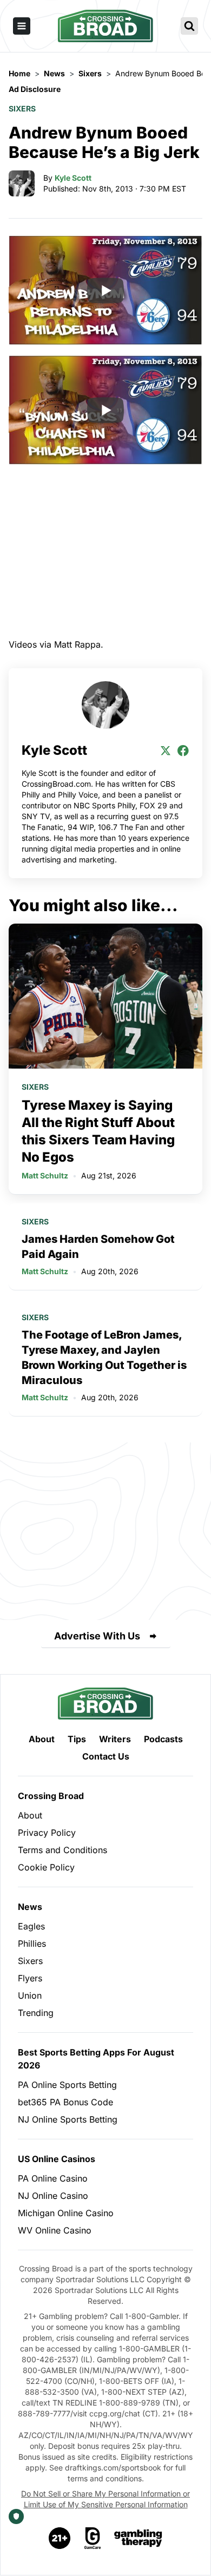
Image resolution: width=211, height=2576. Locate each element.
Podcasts (163, 1739)
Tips (77, 1739)
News (30, 1907)
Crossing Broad (51, 1796)
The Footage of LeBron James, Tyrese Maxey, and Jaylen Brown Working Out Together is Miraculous (104, 1358)
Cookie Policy (46, 1867)
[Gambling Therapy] (138, 2538)
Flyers (30, 1978)
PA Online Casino (53, 2178)
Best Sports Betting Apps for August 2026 (96, 2059)
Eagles (31, 1926)
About (42, 1739)
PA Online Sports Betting (67, 2085)
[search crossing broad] (189, 26)
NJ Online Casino (53, 2196)
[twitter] (166, 750)
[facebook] (183, 750)
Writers (115, 1739)
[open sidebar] (22, 26)
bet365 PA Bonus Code (65, 2102)
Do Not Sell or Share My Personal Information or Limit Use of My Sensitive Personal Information (105, 2499)
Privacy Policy (47, 1833)
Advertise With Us (97, 1636)
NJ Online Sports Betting (68, 2119)
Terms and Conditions (62, 1850)
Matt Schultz (45, 1175)
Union (30, 1995)
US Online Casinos (57, 2159)
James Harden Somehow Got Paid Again (98, 1247)
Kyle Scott (73, 178)
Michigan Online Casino (66, 2213)
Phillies (32, 1943)
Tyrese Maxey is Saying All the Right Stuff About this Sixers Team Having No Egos (98, 1131)
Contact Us (106, 1756)
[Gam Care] (93, 2538)
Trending (36, 2013)
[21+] (60, 2538)
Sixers (22, 108)
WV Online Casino (55, 2230)
